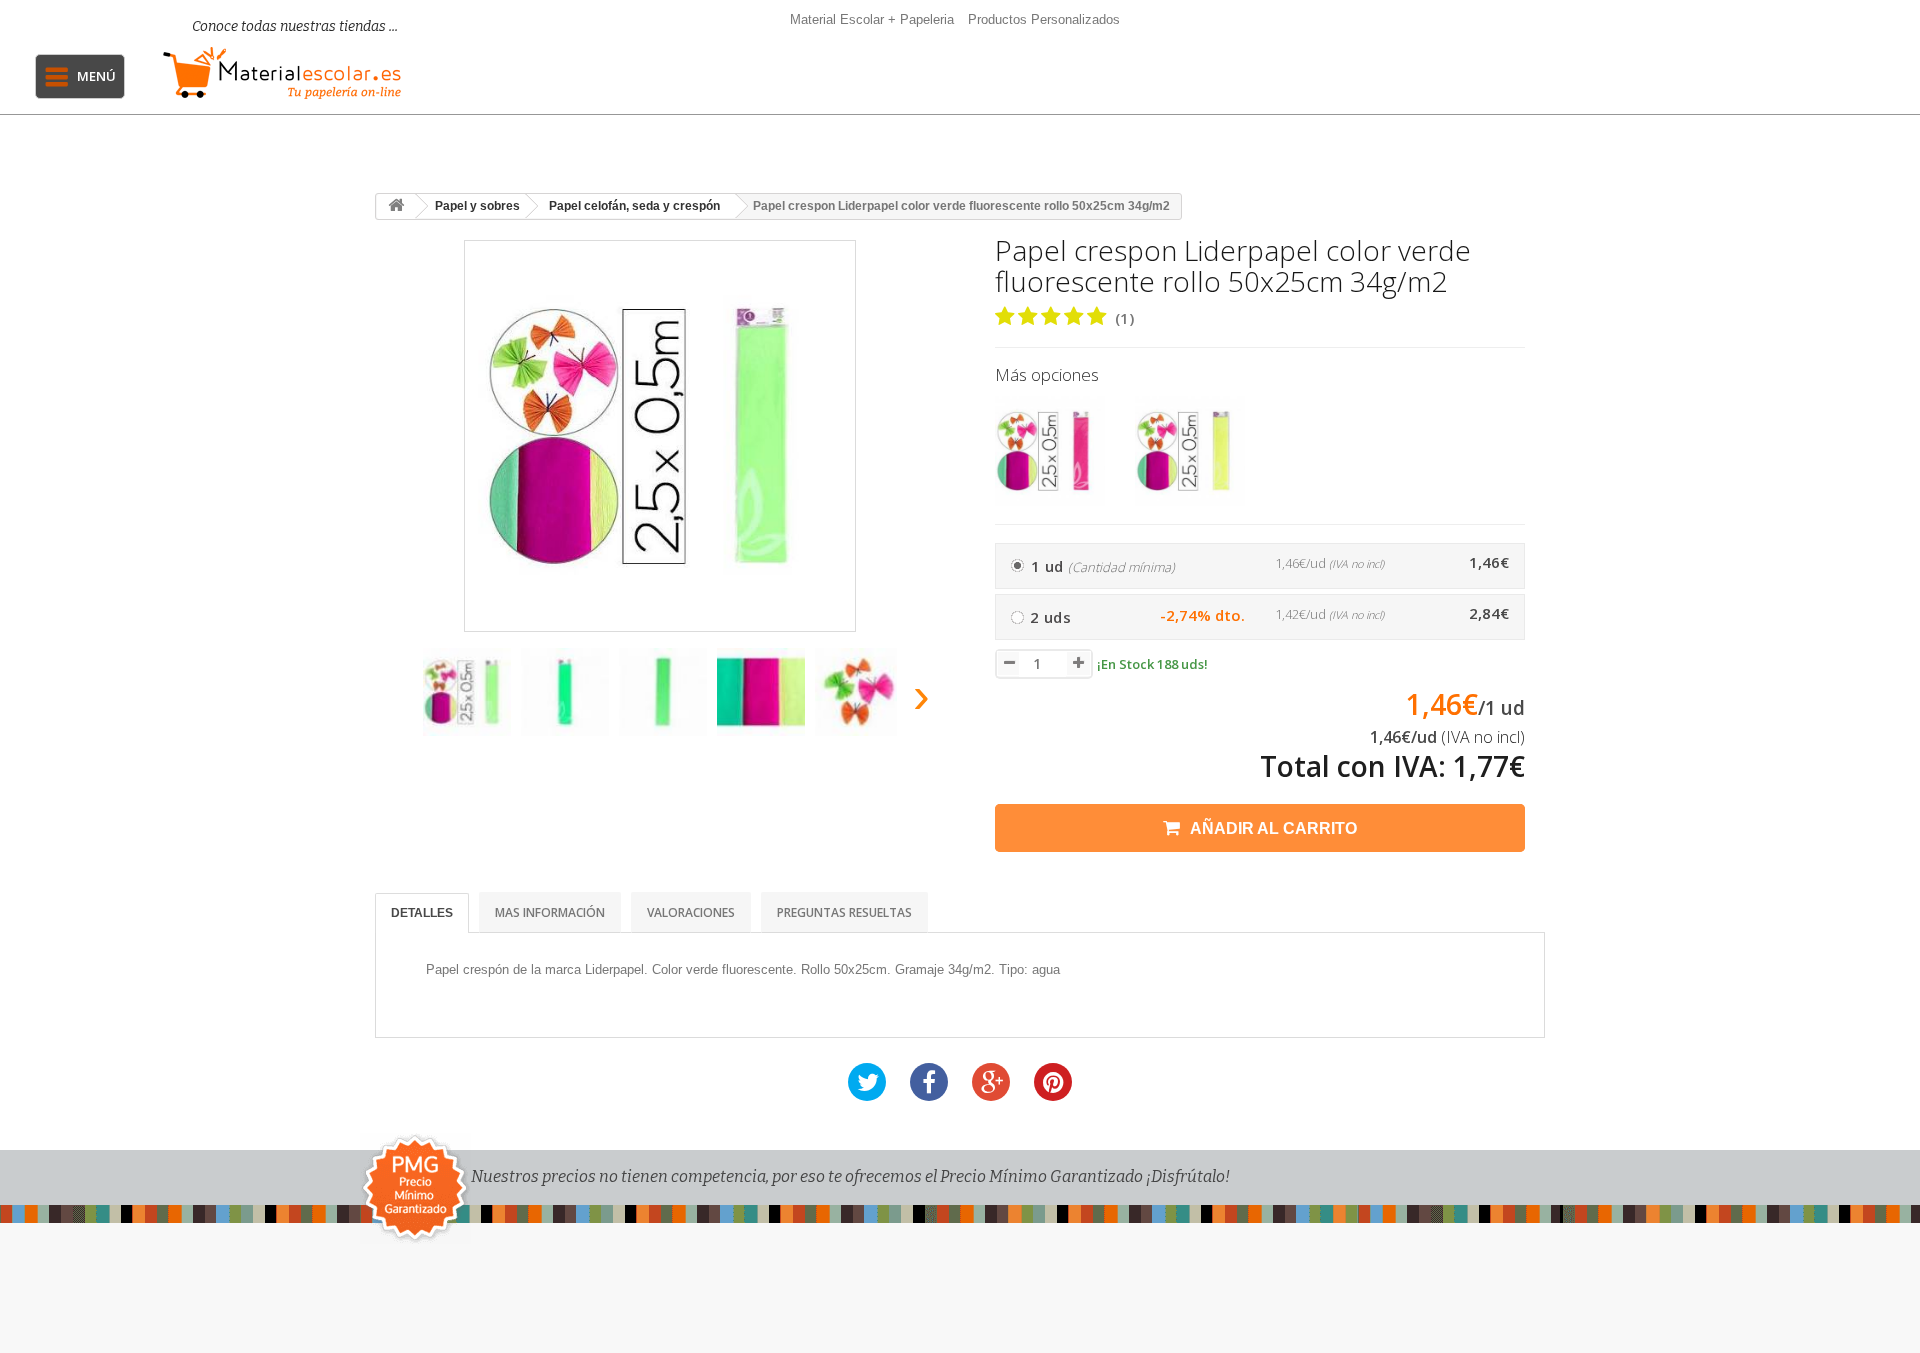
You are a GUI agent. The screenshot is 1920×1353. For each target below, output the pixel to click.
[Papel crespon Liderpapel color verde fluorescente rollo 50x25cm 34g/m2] (467, 692)
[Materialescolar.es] (282, 73)
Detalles (422, 913)
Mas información (550, 912)
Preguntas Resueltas (844, 912)
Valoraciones (691, 912)
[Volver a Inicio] (396, 206)
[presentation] (398, 701)
